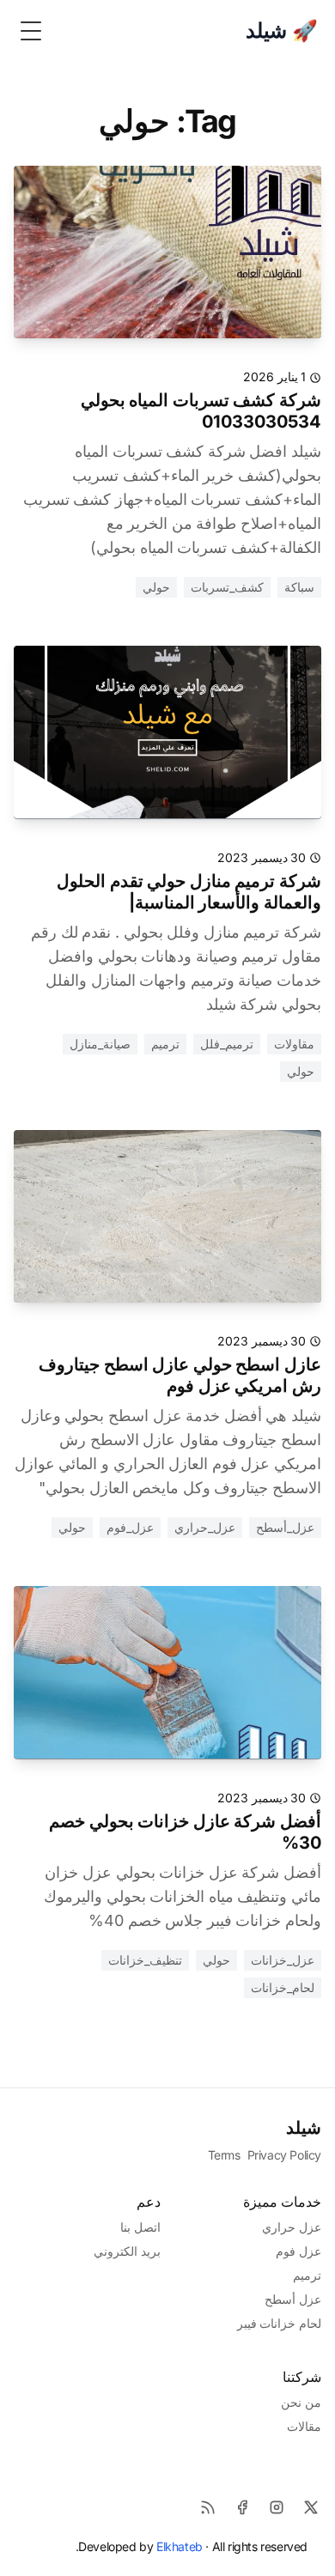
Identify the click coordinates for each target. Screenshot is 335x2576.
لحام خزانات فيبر (279, 2323)
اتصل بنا (140, 2227)
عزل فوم (298, 2251)
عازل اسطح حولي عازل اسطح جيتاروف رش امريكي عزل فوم (180, 1375)
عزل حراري (292, 2227)
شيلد (304, 2128)
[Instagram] (277, 2507)
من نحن (301, 2402)
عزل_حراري (205, 1527)
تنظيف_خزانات (145, 1960)
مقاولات (294, 1044)
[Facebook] (242, 2507)
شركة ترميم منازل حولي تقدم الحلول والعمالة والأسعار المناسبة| (189, 892)
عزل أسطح (293, 2299)
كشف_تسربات (227, 587)
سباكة (299, 587)
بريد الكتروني (127, 2251)
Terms (224, 2155)
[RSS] (208, 2507)
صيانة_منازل (100, 1044)
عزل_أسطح (285, 1527)
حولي (156, 587)
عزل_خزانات (283, 1960)
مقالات (304, 2426)
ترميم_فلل (227, 1044)
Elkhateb (180, 2546)
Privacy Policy (284, 2155)
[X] (311, 2507)
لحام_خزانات (283, 1987)
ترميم (165, 1044)
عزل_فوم (130, 1527)
